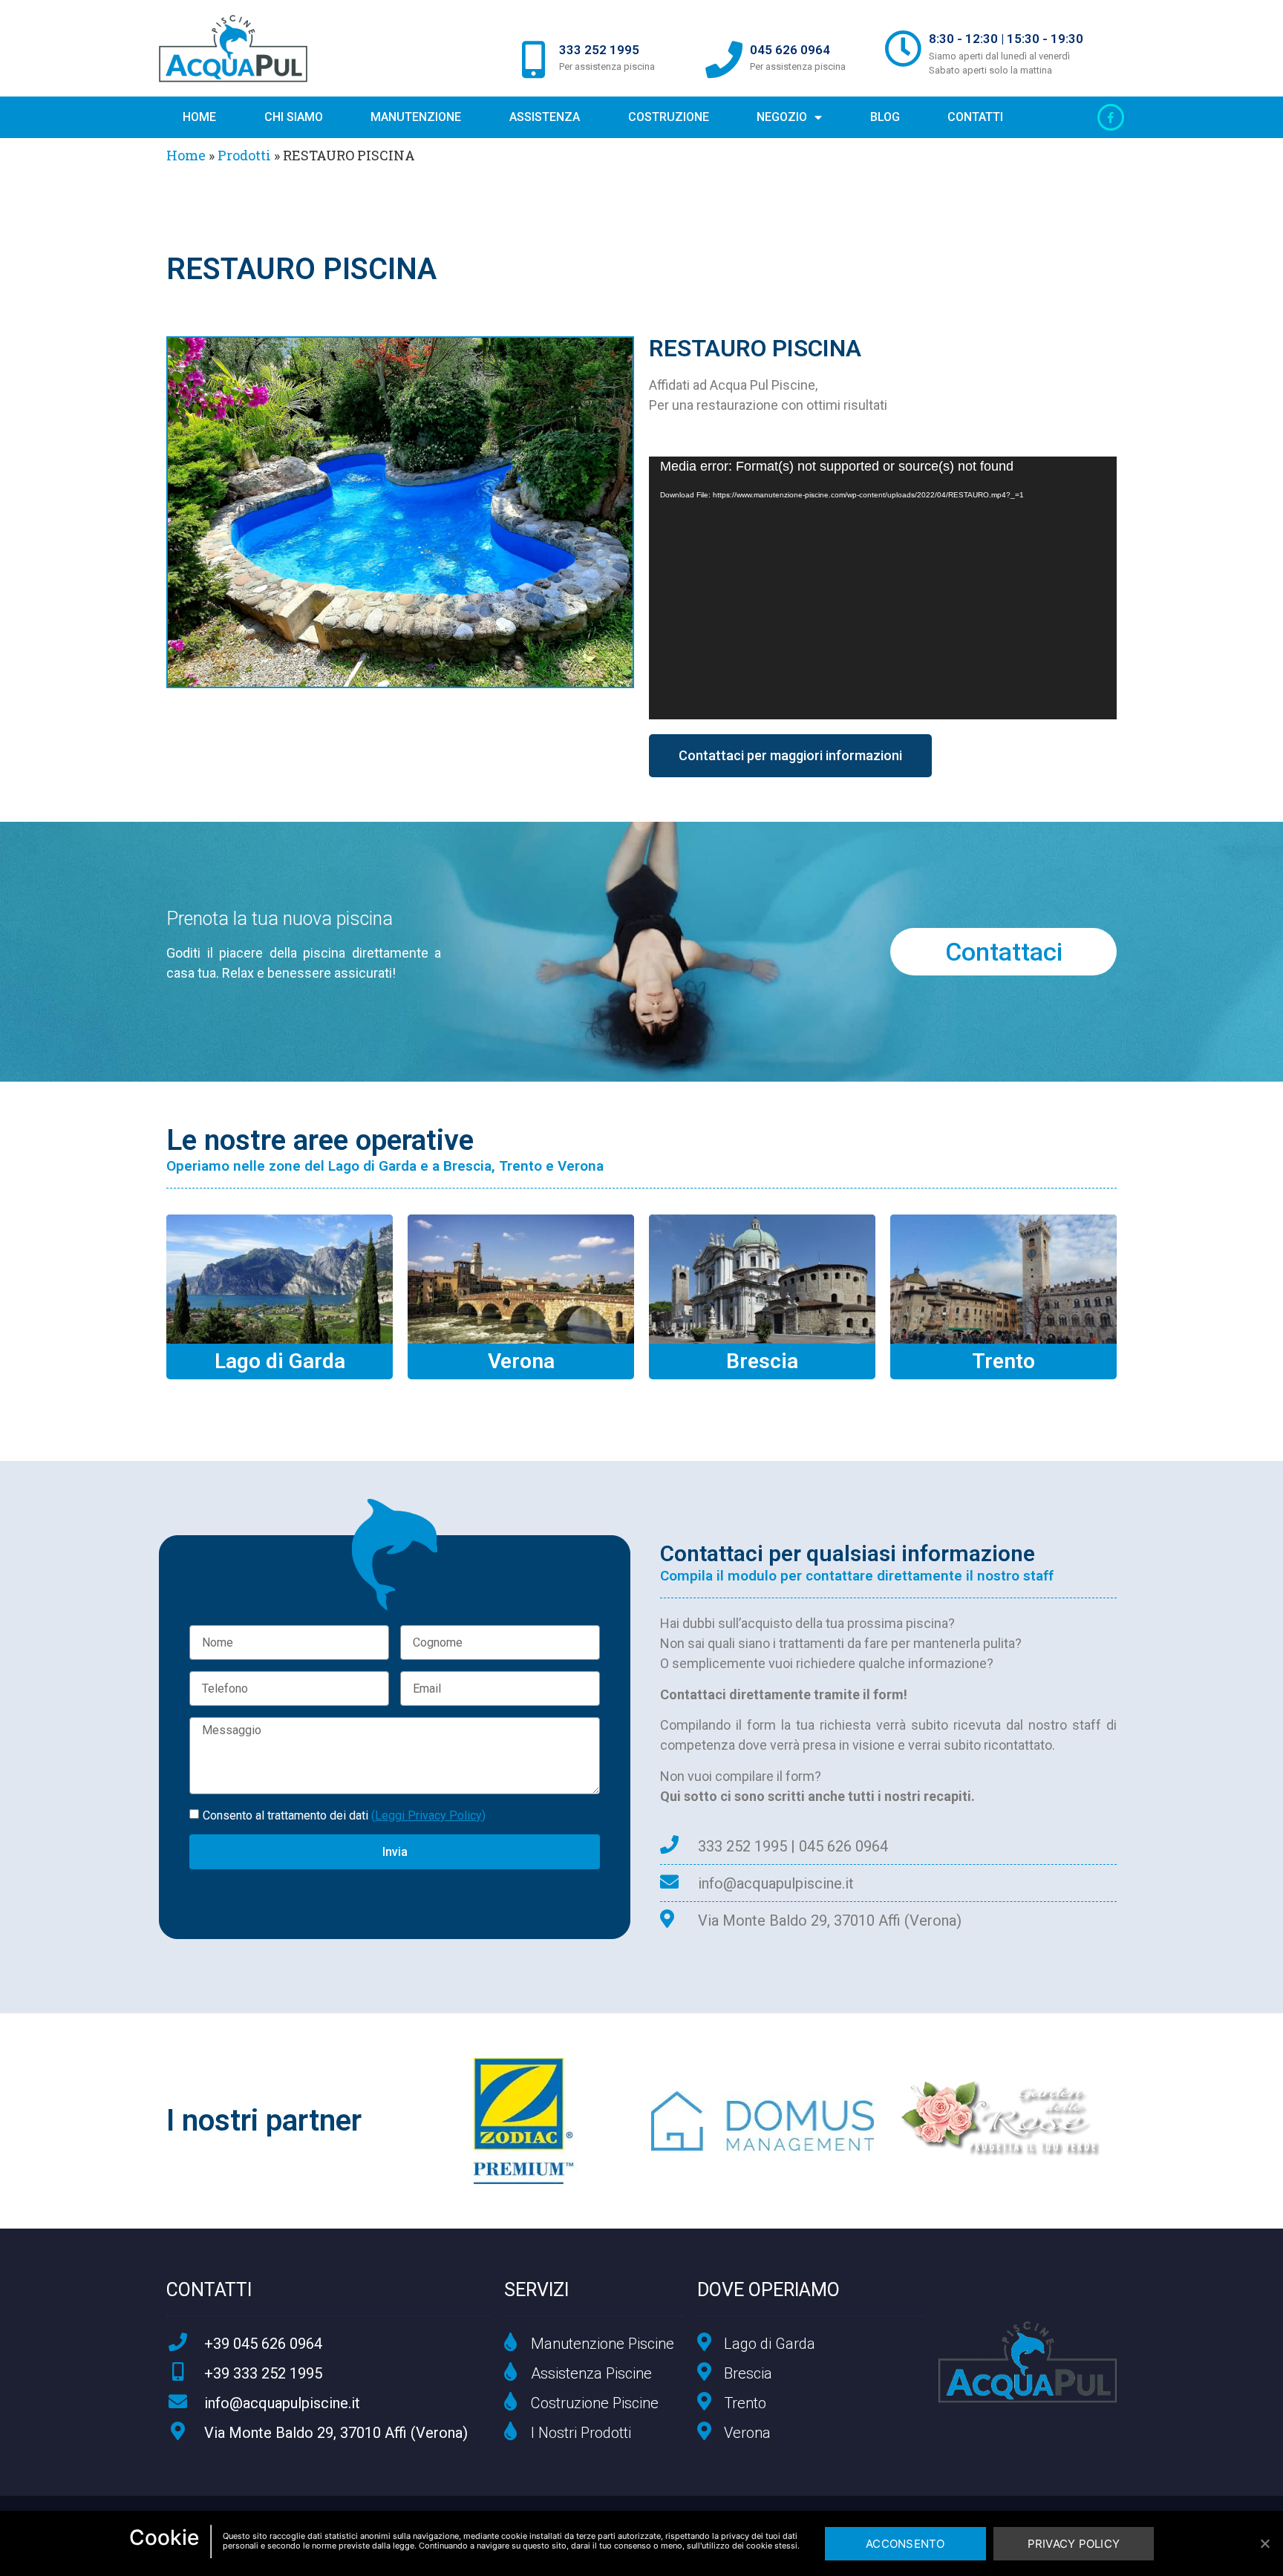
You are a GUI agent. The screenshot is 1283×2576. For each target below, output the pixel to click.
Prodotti (244, 155)
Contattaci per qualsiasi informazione (848, 1553)
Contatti (975, 117)
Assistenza (545, 117)
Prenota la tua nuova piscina (280, 919)
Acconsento (905, 2544)
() (428, 1815)
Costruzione (669, 117)
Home (199, 117)
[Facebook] (1111, 117)
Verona (521, 1361)
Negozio (782, 117)
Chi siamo (294, 117)
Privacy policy (1074, 2544)
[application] (883, 588)
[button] (790, 756)
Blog (885, 117)
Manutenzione (416, 117)
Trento (1003, 1361)
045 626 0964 (790, 50)
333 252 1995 (599, 50)
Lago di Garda (280, 1361)
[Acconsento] (1264, 2543)
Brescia (762, 1361)
